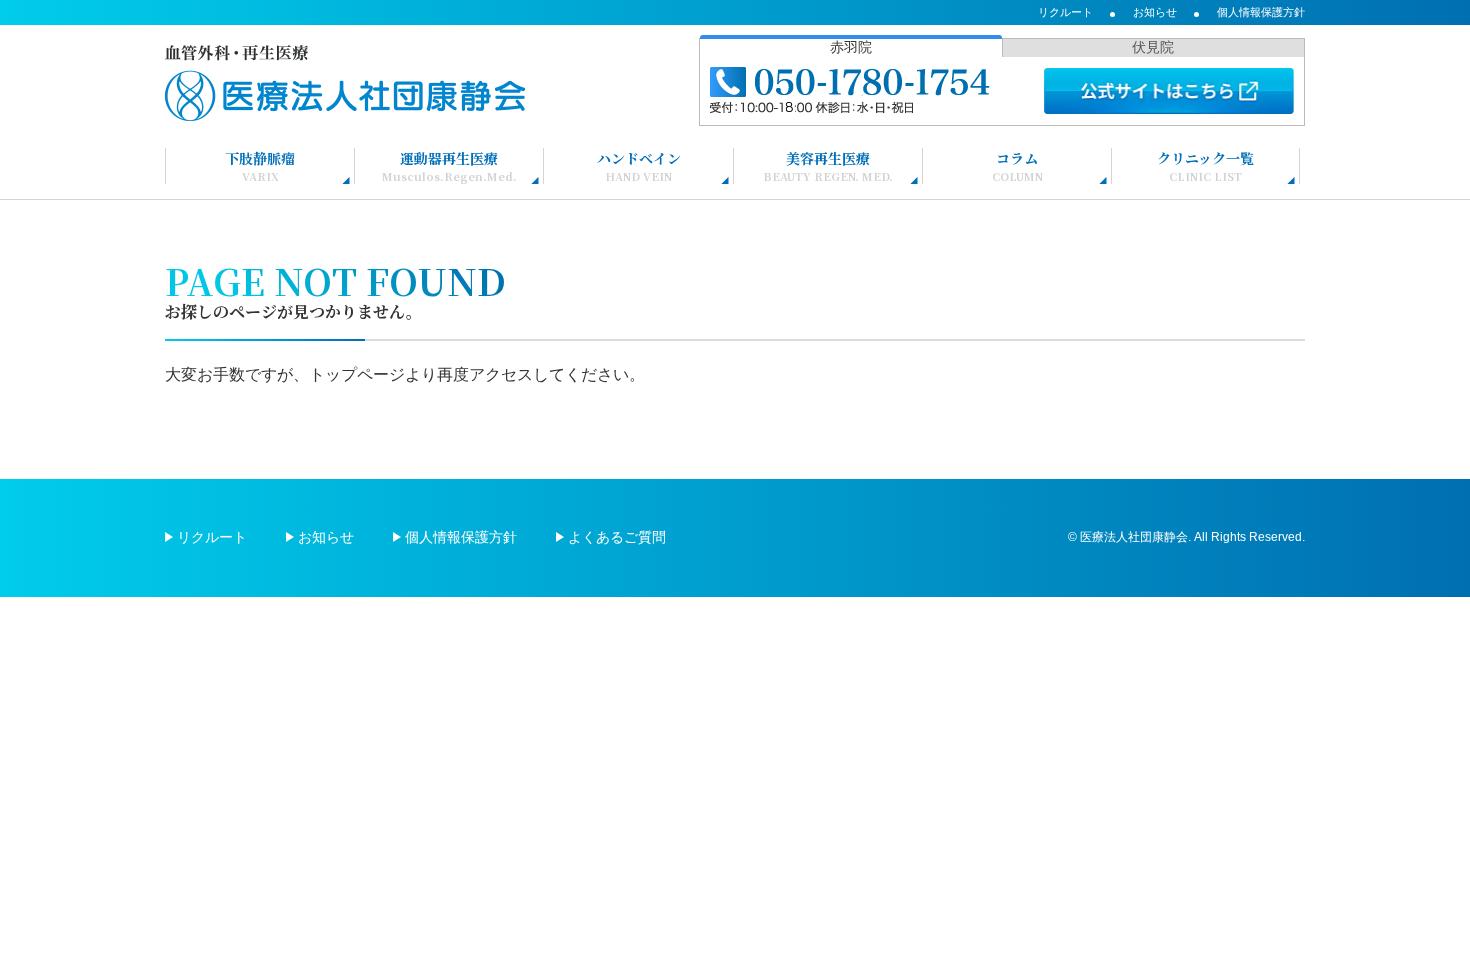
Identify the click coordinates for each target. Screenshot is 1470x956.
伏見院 (1153, 47)
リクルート (1065, 12)
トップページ (357, 374)
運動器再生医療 (449, 166)
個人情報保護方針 (1261, 12)
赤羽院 (851, 47)
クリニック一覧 (1205, 166)
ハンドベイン (639, 166)
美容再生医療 (828, 166)
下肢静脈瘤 (260, 166)
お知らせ (1155, 12)
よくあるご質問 (617, 537)
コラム (1017, 166)
